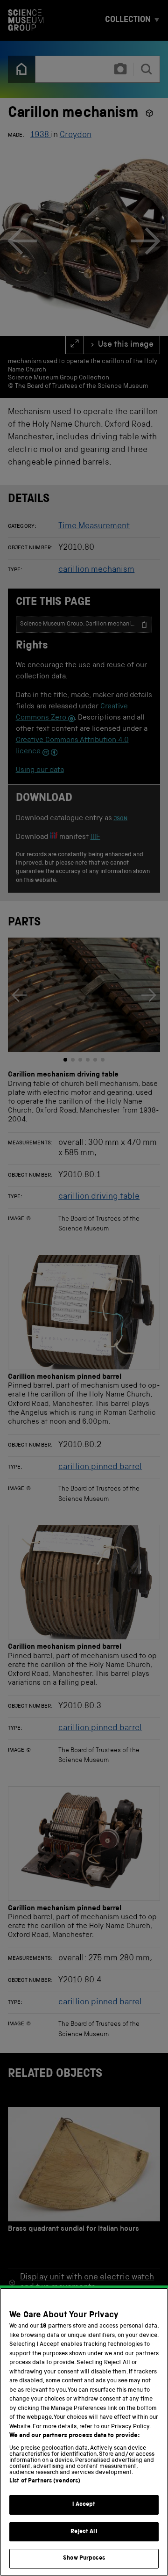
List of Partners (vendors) (45, 2481)
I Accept (84, 2505)
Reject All (84, 2532)
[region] (84, 2432)
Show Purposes (84, 2558)
